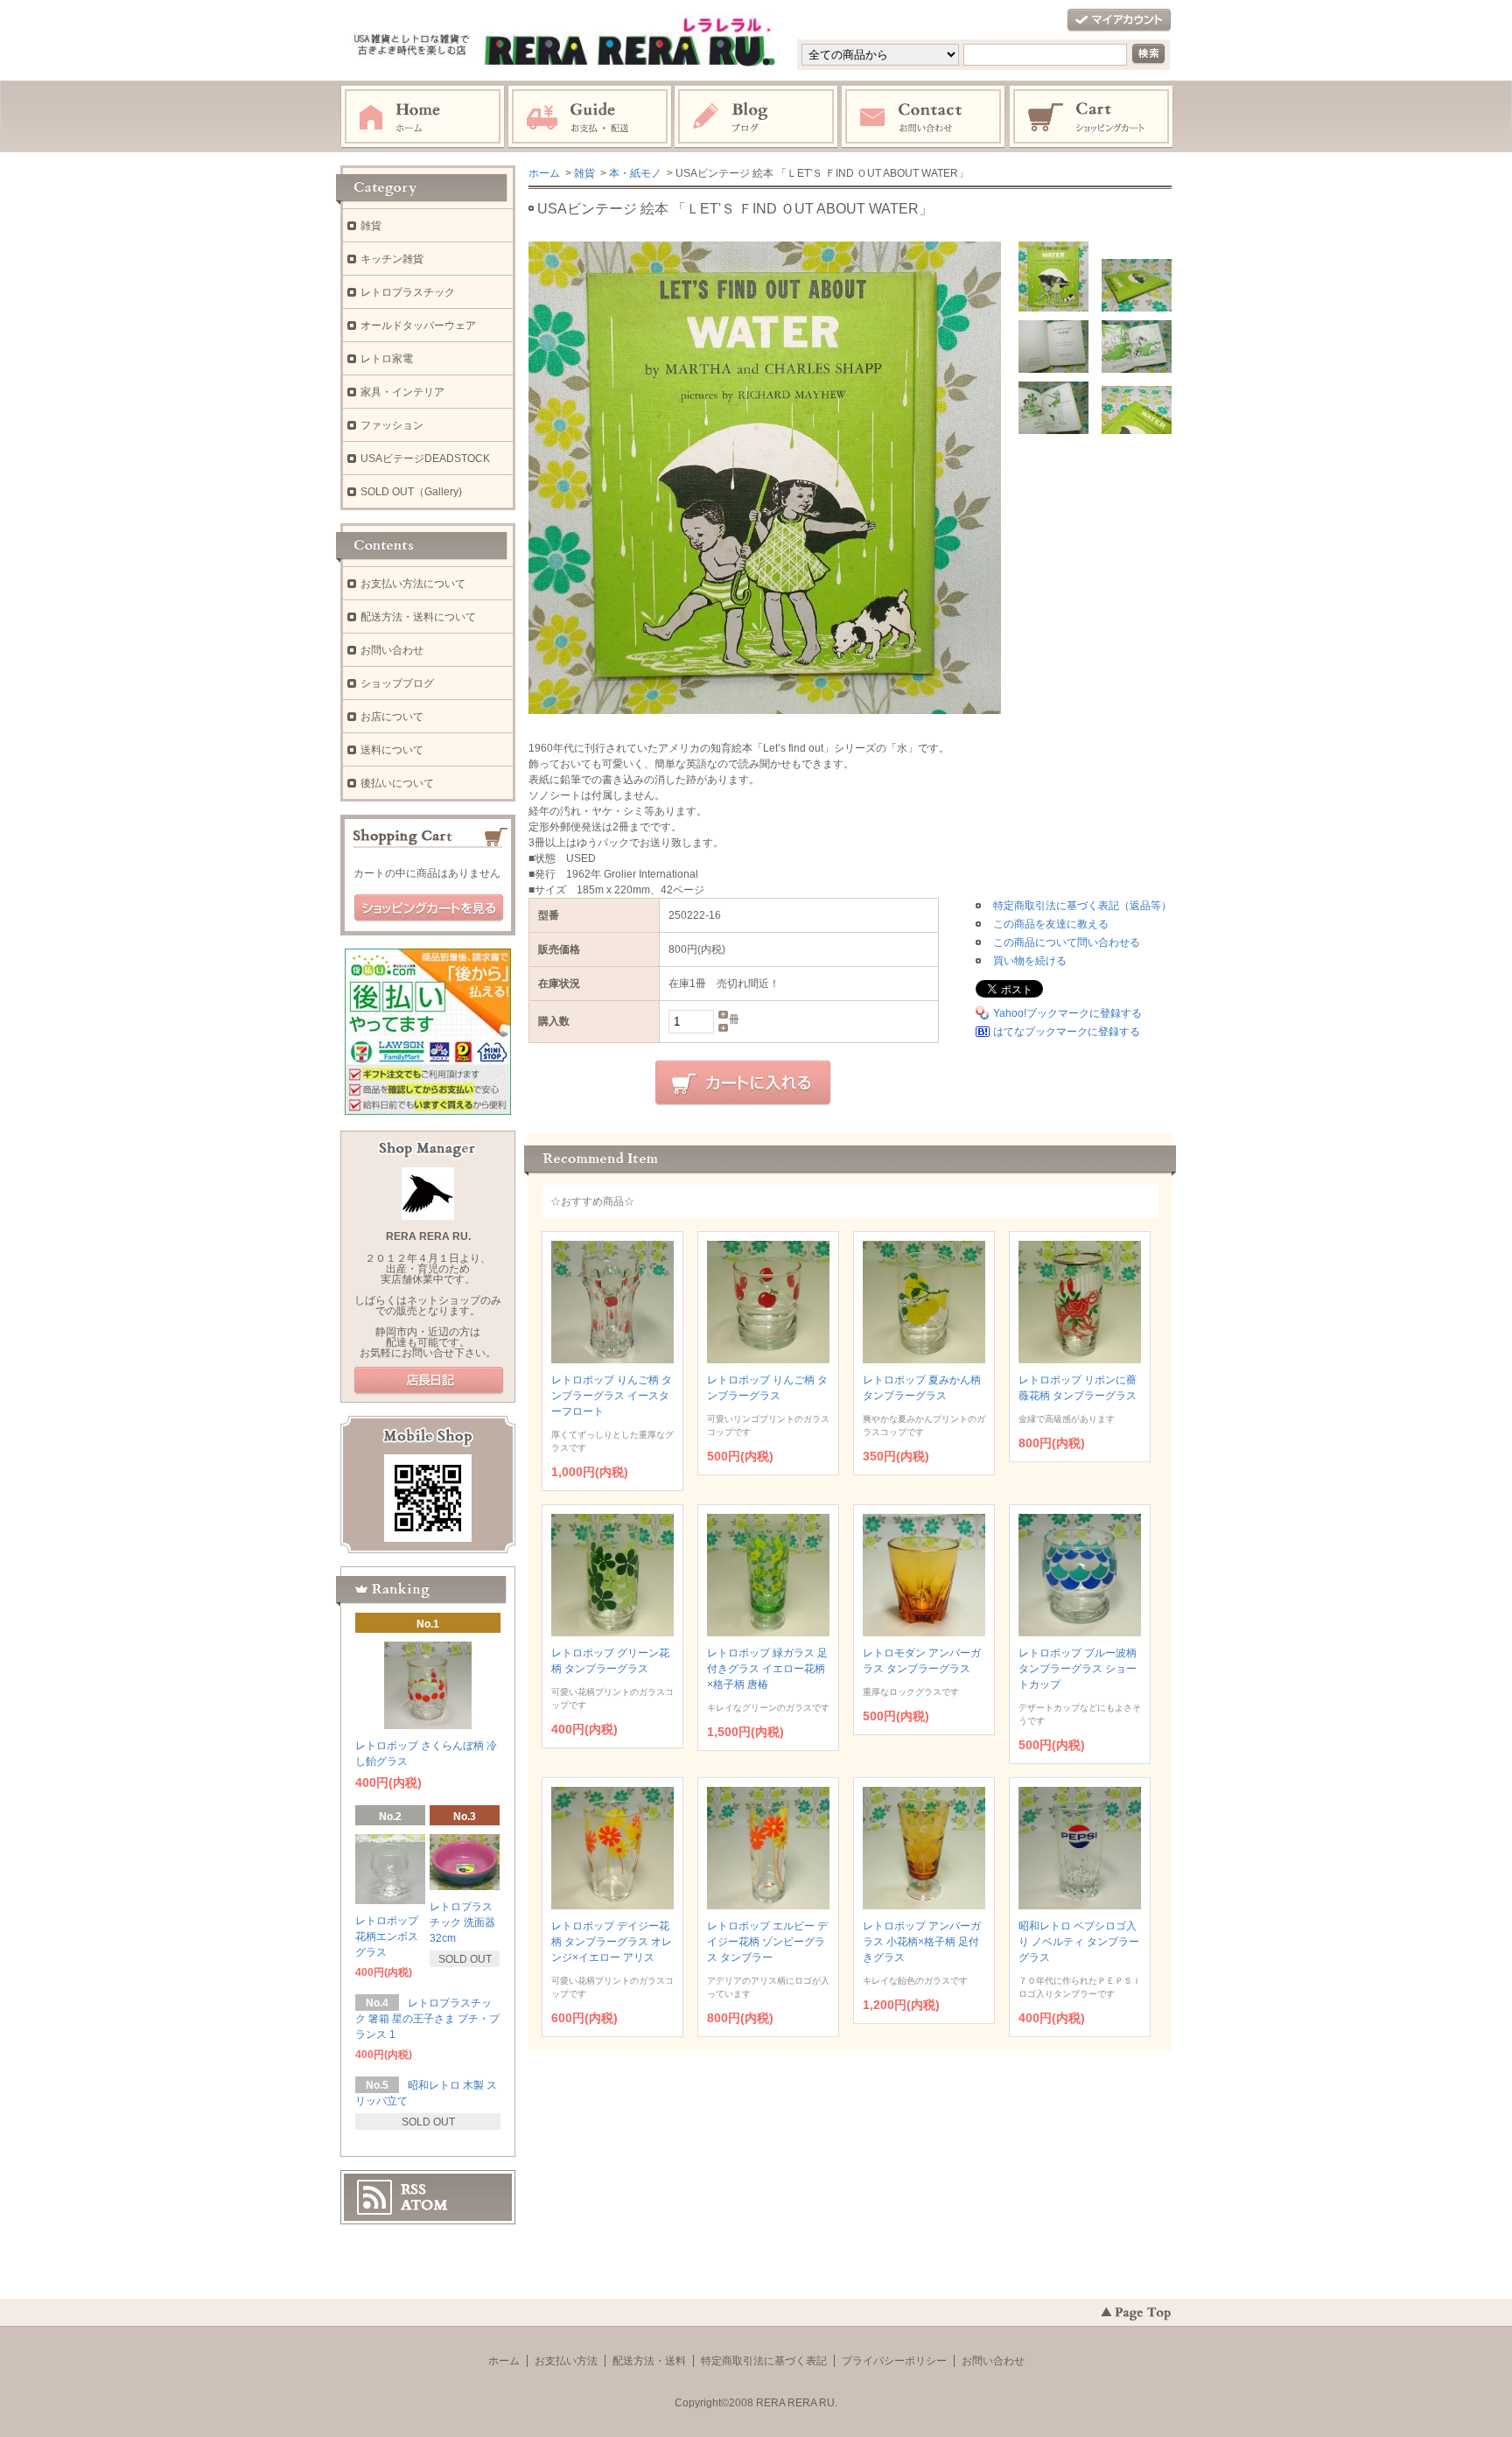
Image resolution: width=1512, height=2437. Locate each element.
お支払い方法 (566, 2361)
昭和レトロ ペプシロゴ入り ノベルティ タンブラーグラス (1079, 1942)
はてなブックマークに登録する (1067, 1032)
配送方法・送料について (418, 617)
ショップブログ (397, 683)
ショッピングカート (1092, 117)
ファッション (392, 425)
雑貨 (584, 173)
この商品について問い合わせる (1067, 942)
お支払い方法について (413, 584)
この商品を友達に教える (1051, 924)
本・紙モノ (635, 173)
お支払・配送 (590, 117)
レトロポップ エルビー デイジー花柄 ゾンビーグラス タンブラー (767, 1942)
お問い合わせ (924, 117)
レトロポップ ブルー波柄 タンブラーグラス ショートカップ (1078, 1669)
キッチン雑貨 (392, 259)
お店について (392, 717)
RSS (413, 2189)
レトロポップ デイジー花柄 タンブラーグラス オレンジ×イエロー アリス (612, 1942)
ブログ (757, 117)
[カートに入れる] (743, 1083)
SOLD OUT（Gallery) (411, 492)
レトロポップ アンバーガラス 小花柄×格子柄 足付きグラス (922, 1942)
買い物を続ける (1030, 961)
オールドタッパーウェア (418, 326)
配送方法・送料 (649, 2361)
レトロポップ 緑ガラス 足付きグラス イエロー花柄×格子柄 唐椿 (767, 1669)
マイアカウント (1119, 21)
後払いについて (397, 783)
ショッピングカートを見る (429, 908)
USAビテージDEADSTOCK (425, 459)
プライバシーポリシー (894, 2361)
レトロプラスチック (408, 292)
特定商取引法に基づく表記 (764, 2361)
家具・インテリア (402, 392)
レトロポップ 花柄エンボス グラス (387, 1936)
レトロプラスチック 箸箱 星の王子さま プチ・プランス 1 (427, 2019)
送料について (392, 750)
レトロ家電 (387, 359)
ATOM (424, 2205)
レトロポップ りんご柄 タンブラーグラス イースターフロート (612, 1396)
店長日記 (429, 1381)
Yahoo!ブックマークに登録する (1067, 1013)
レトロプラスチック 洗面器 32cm (462, 1922)
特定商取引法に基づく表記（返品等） (1082, 906)
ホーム (423, 117)
